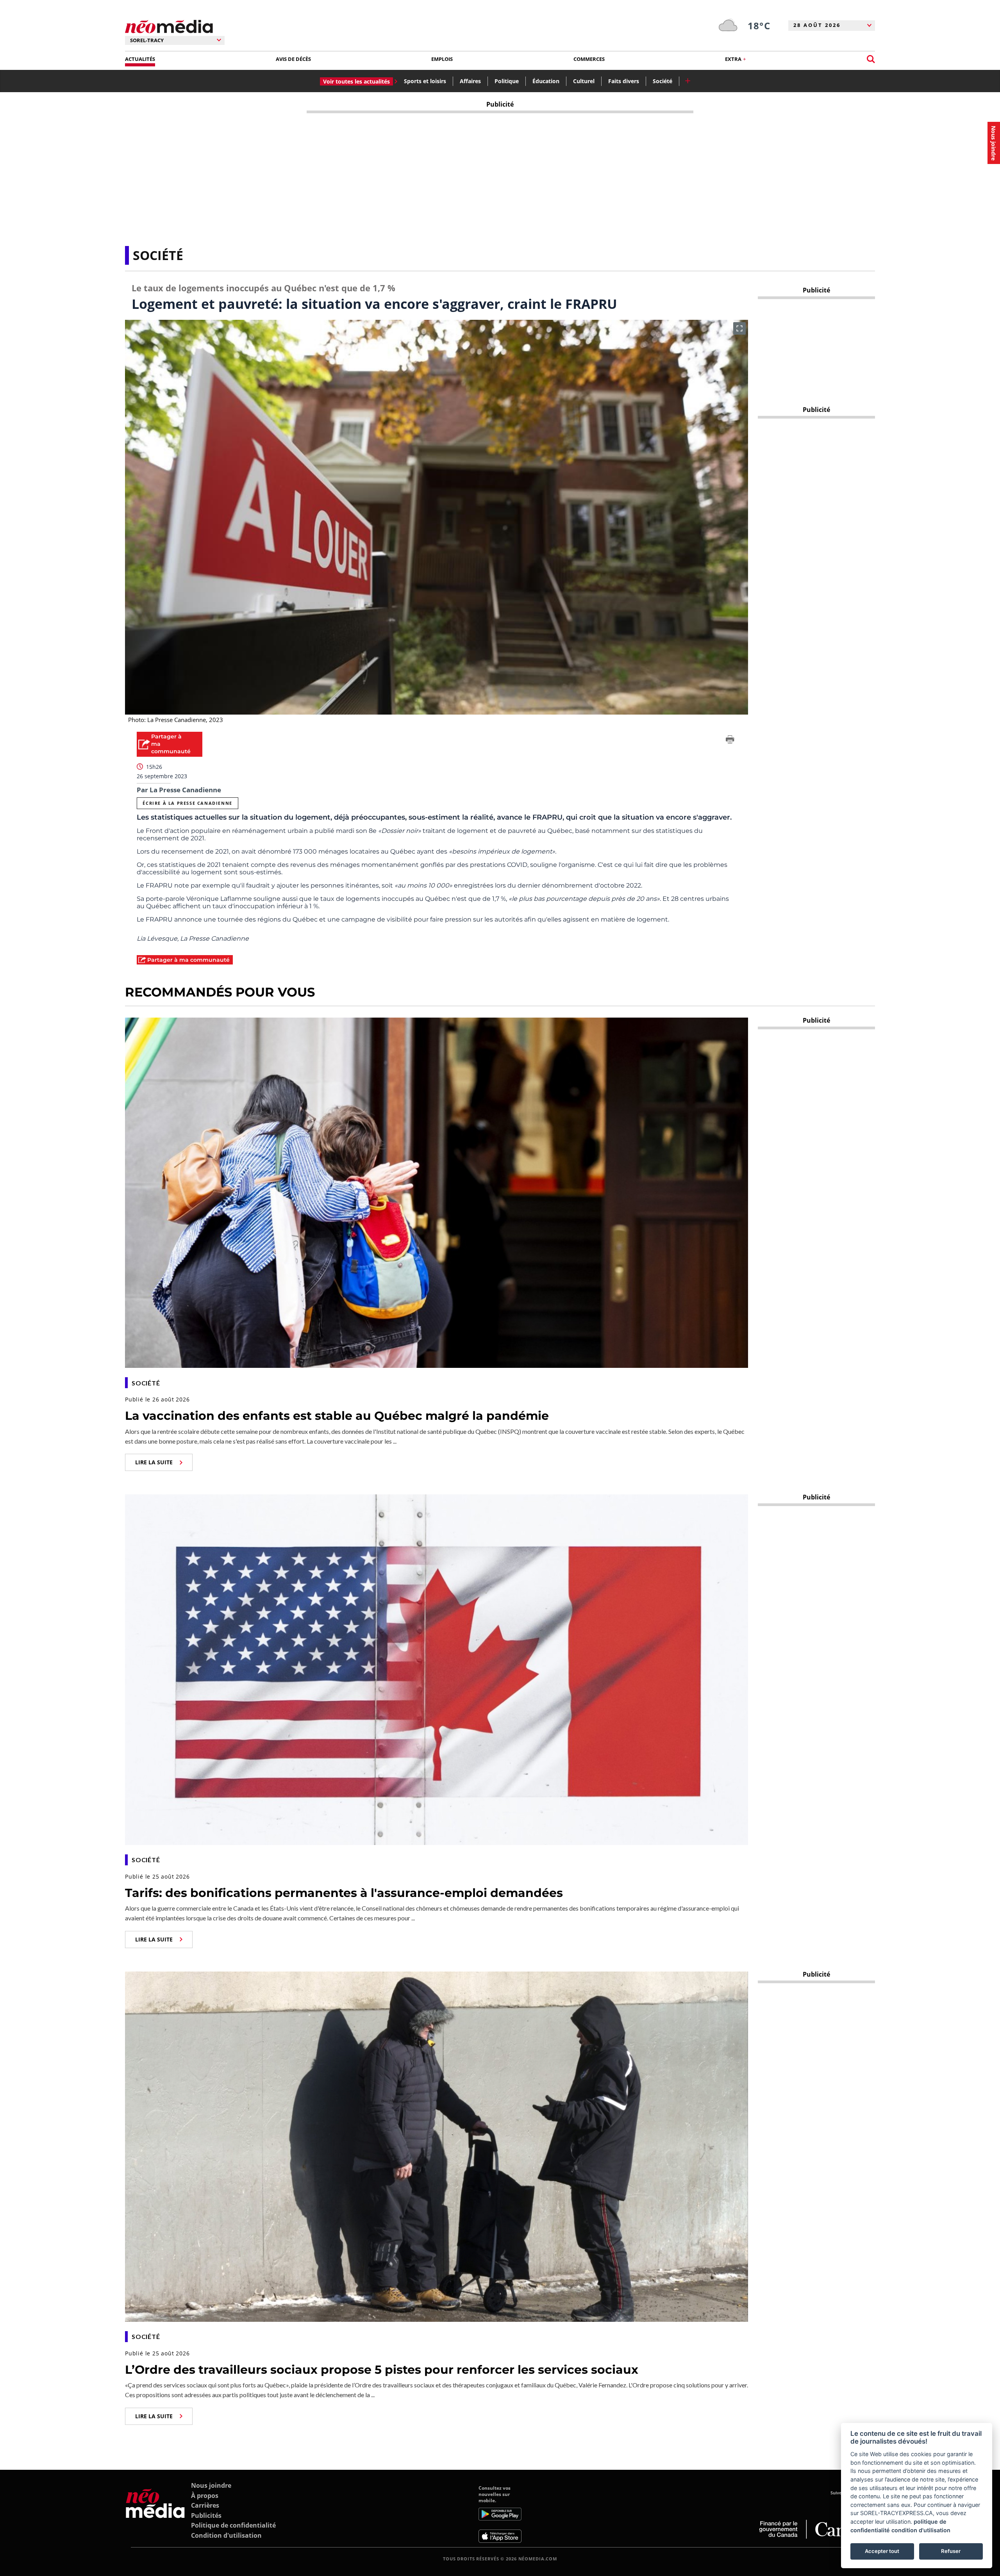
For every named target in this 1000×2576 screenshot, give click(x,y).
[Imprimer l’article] (730, 741)
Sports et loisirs (425, 81)
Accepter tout (882, 2551)
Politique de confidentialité (233, 2525)
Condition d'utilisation (226, 2535)
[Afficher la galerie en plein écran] (739, 328)
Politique (507, 81)
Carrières (205, 2505)
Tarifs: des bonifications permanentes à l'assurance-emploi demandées (344, 1893)
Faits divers (624, 81)
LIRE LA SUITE (154, 1462)
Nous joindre (211, 2485)
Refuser (951, 2551)
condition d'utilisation (921, 2530)
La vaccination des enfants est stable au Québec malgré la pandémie (337, 1416)
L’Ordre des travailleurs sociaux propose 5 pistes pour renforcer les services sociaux (382, 2370)
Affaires (470, 81)
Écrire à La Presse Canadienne (187, 803)
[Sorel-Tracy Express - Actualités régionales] (169, 27)
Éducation (546, 81)
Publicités (206, 2515)
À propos (205, 2496)
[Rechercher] (871, 59)
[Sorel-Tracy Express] (155, 2514)
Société (662, 81)
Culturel (584, 81)
